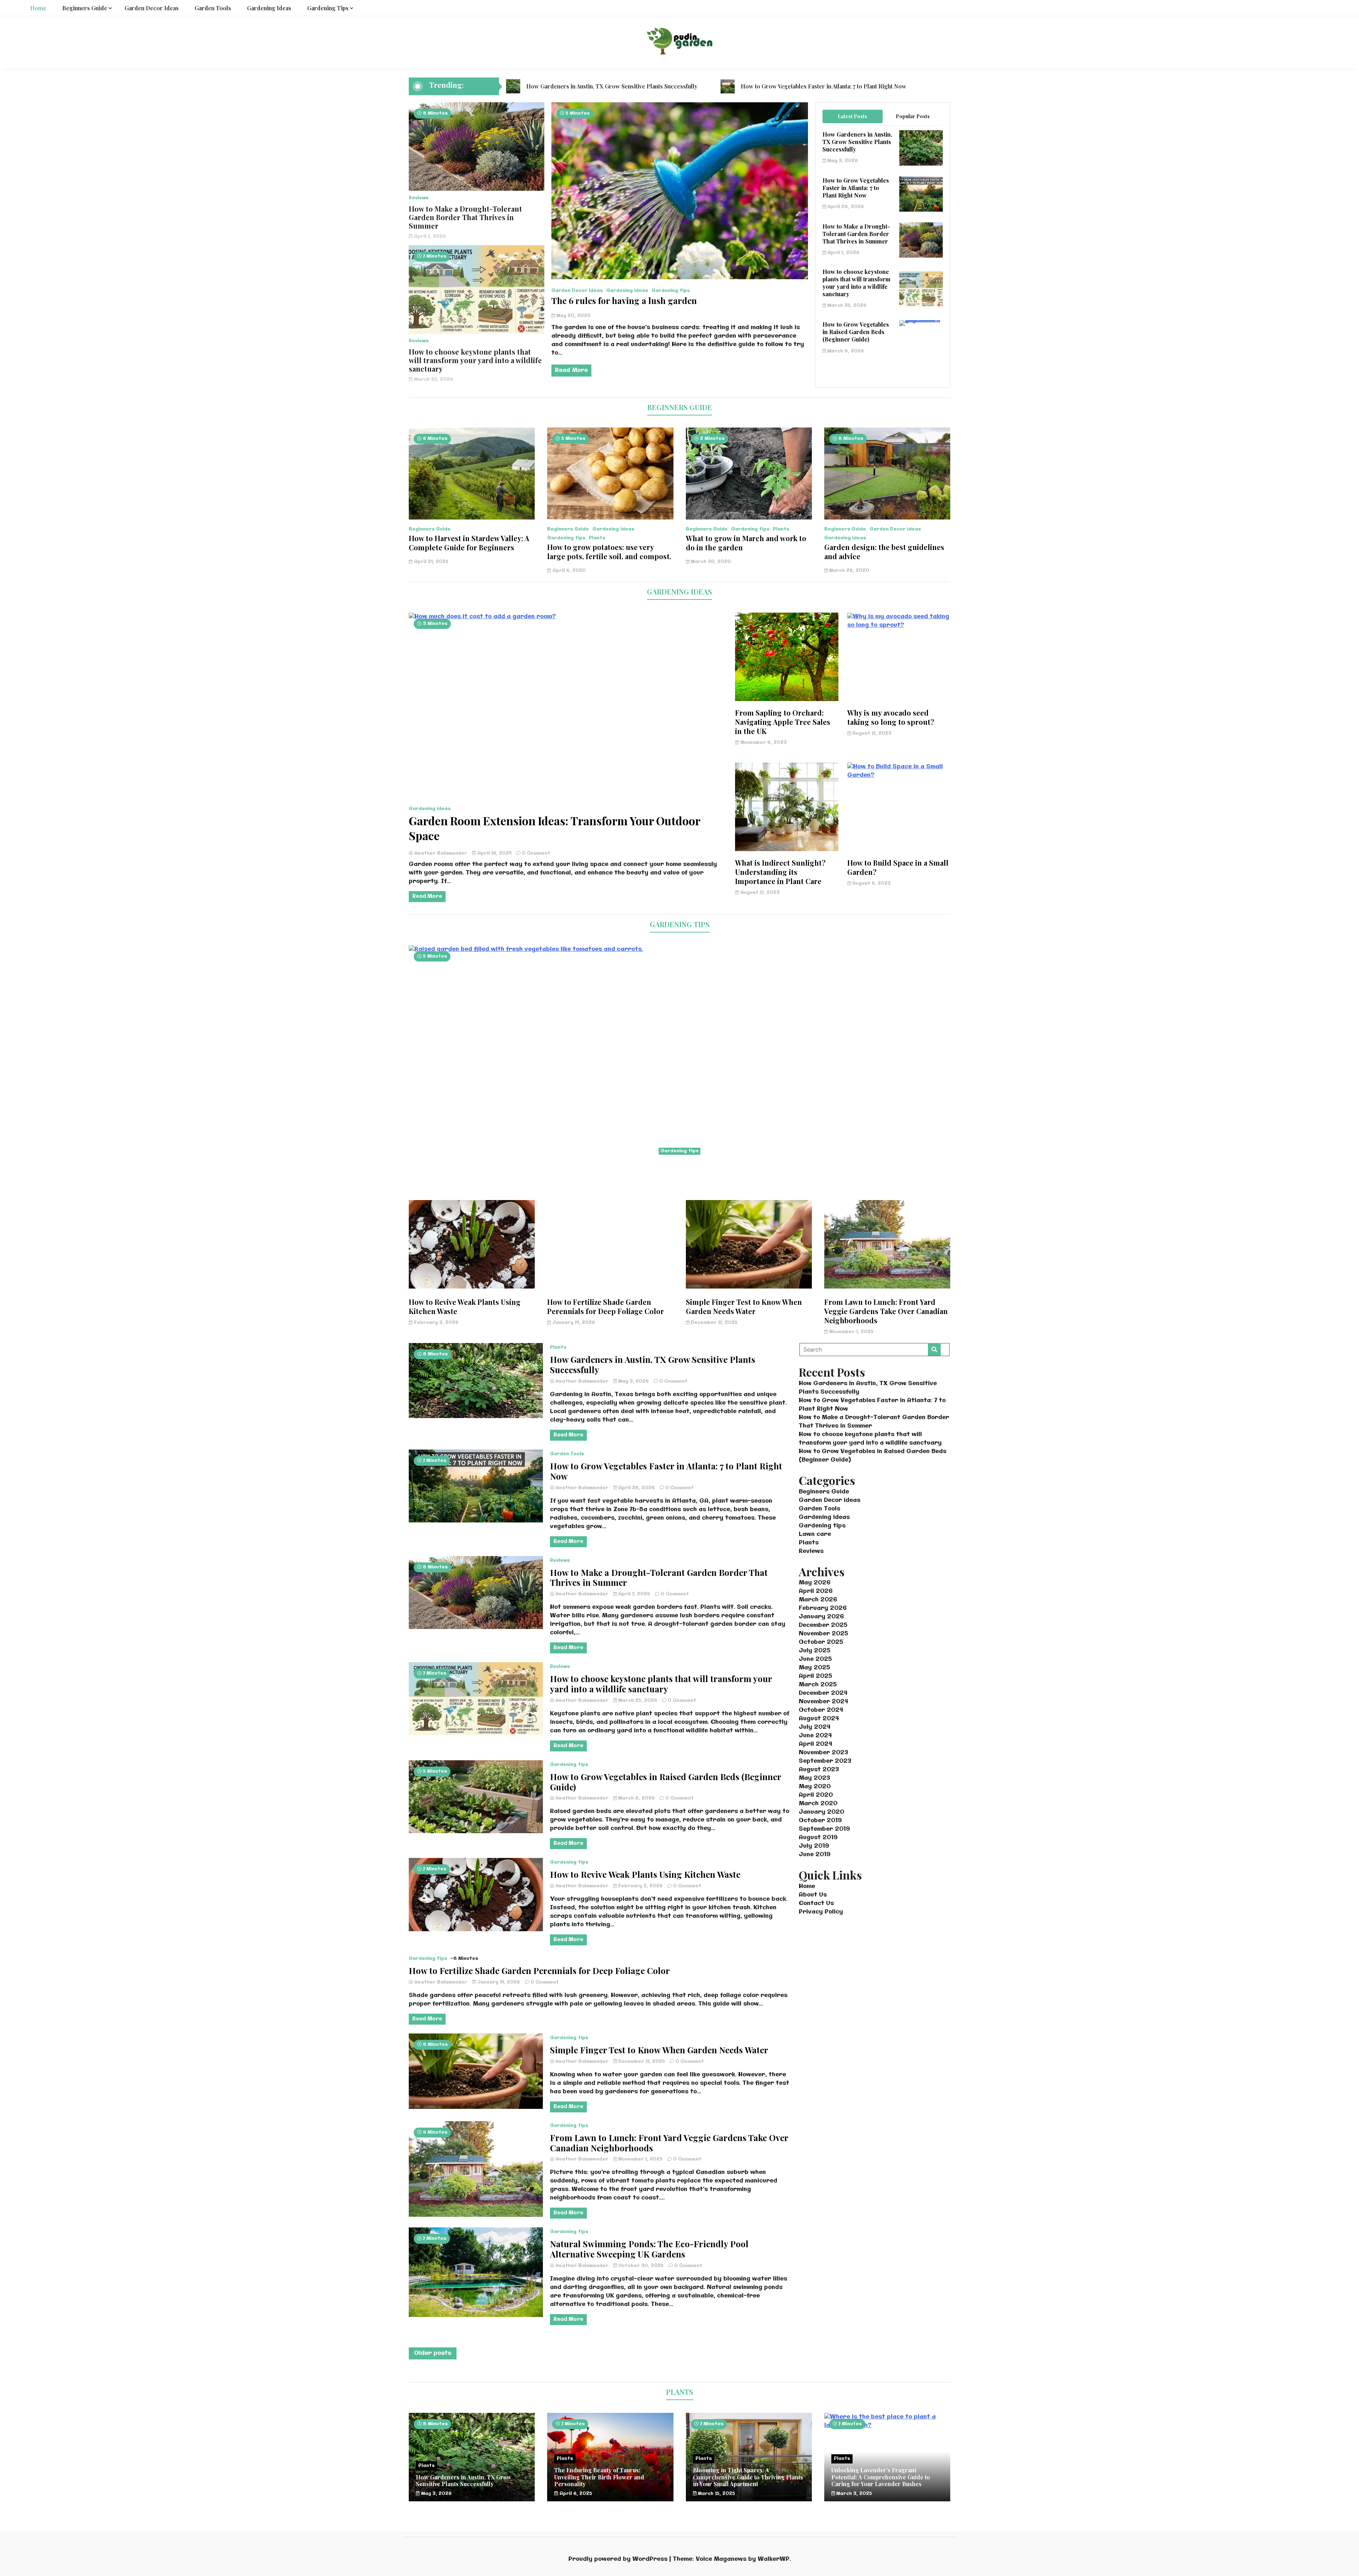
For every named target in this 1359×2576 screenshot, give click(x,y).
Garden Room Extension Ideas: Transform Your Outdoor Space (554, 828)
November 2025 (823, 1634)
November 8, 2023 (763, 743)
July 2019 (814, 1846)
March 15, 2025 (716, 2494)
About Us (813, 1895)
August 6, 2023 (871, 883)
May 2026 (815, 1583)
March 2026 (818, 1600)
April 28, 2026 (845, 207)
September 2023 (825, 1761)
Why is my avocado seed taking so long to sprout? (891, 717)
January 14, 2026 (573, 1323)
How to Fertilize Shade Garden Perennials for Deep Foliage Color (606, 1306)
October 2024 (821, 1710)
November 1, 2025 (851, 1332)
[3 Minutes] (567, 617)
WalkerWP (774, 2559)
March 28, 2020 (848, 571)
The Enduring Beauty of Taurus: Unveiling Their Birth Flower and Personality (599, 2477)
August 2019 (818, 1838)
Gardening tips (328, 8)
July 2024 (815, 1727)
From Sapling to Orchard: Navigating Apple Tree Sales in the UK (783, 722)
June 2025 (815, 1659)
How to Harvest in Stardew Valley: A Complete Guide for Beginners (469, 543)
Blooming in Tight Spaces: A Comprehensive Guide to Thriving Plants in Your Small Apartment (748, 2477)
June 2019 (815, 1855)
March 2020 (818, 1804)
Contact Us (816, 1903)
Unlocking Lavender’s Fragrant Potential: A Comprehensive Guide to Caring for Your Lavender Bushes (881, 2477)
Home (38, 8)
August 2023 (819, 1770)
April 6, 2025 (575, 2494)
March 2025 (818, 1685)
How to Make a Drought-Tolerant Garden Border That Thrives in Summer (465, 217)
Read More (571, 370)
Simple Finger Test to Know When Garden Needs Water (744, 1306)
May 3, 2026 (842, 161)
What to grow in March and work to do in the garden (746, 543)
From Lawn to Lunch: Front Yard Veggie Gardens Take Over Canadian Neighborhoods (886, 1311)
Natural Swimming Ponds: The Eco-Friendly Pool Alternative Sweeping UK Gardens (649, 2249)
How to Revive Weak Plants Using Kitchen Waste (465, 1306)
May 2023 (814, 1778)
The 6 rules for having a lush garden (624, 300)
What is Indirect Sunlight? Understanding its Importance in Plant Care (780, 872)
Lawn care (815, 1534)
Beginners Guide (85, 8)
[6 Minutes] (472, 518)
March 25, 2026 (433, 380)
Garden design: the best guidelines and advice (884, 552)
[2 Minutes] (749, 518)
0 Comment (536, 853)
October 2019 (820, 1821)
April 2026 (816, 1591)
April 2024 (816, 1744)
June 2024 (815, 1736)
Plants (597, 538)
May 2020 (815, 1787)
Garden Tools (213, 8)
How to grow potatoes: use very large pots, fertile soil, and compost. (609, 552)
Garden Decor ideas (152, 8)
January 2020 (821, 1812)
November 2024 (824, 1702)
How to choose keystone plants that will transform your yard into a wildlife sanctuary (475, 360)
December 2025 (823, 1625)
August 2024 (819, 1719)
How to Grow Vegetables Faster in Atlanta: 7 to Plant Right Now (824, 86)
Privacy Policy (821, 1912)
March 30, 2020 (710, 562)
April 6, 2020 (568, 571)
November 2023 (823, 1753)
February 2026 (823, 1608)
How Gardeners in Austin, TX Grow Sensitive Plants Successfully (612, 86)
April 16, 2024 (494, 853)
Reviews (419, 198)
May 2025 (814, 1668)
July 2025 (815, 1651)
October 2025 (821, 1642)
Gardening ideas (269, 8)
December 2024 (823, 1693)
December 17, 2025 (713, 1323)
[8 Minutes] (887, 518)
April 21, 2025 (431, 562)
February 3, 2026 (435, 1323)
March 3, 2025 (853, 2494)
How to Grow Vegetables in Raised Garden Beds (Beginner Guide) (856, 332)
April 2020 (816, 1795)
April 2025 (815, 1676)
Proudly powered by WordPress (619, 2559)
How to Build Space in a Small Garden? (898, 867)
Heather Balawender (441, 853)
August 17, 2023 (871, 733)
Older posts (433, 2353)
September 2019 (824, 1829)
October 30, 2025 (641, 2266)
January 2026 (821, 1617)
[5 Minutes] (610, 518)
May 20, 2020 (573, 316)
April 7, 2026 (429, 237)
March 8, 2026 (845, 351)
